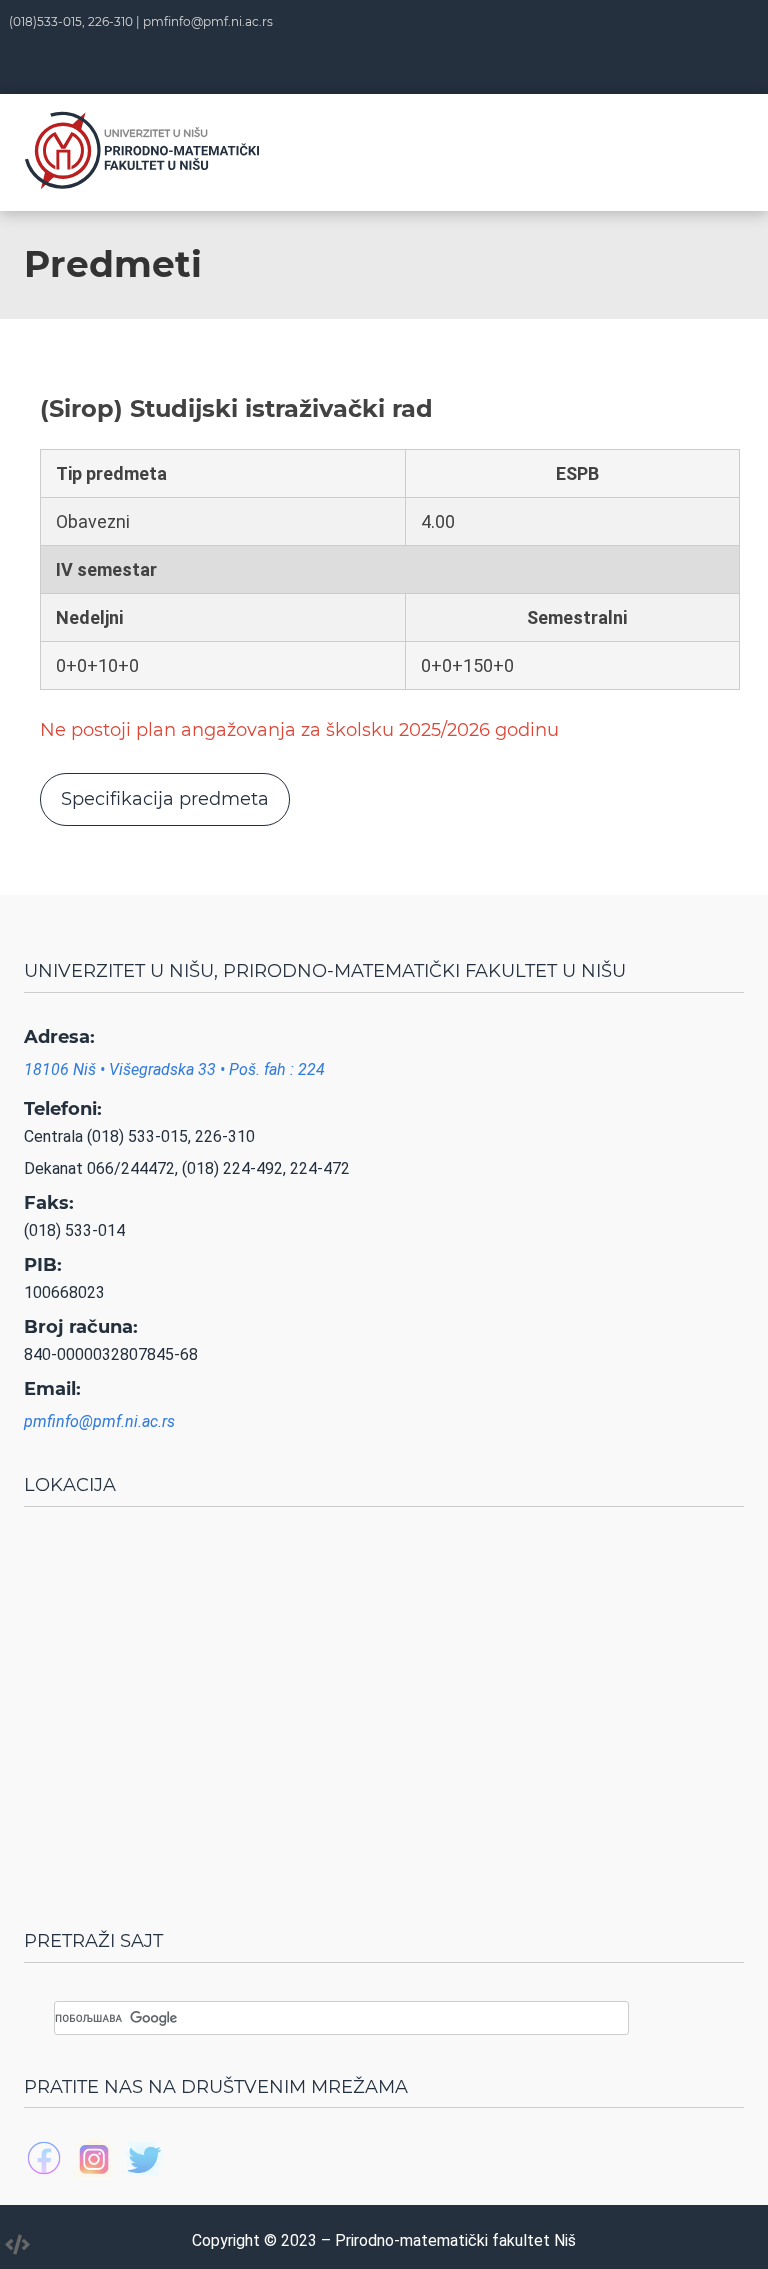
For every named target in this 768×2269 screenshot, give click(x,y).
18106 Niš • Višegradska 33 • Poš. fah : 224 (174, 1069)
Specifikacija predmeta (165, 799)
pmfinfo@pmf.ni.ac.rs (208, 21)
